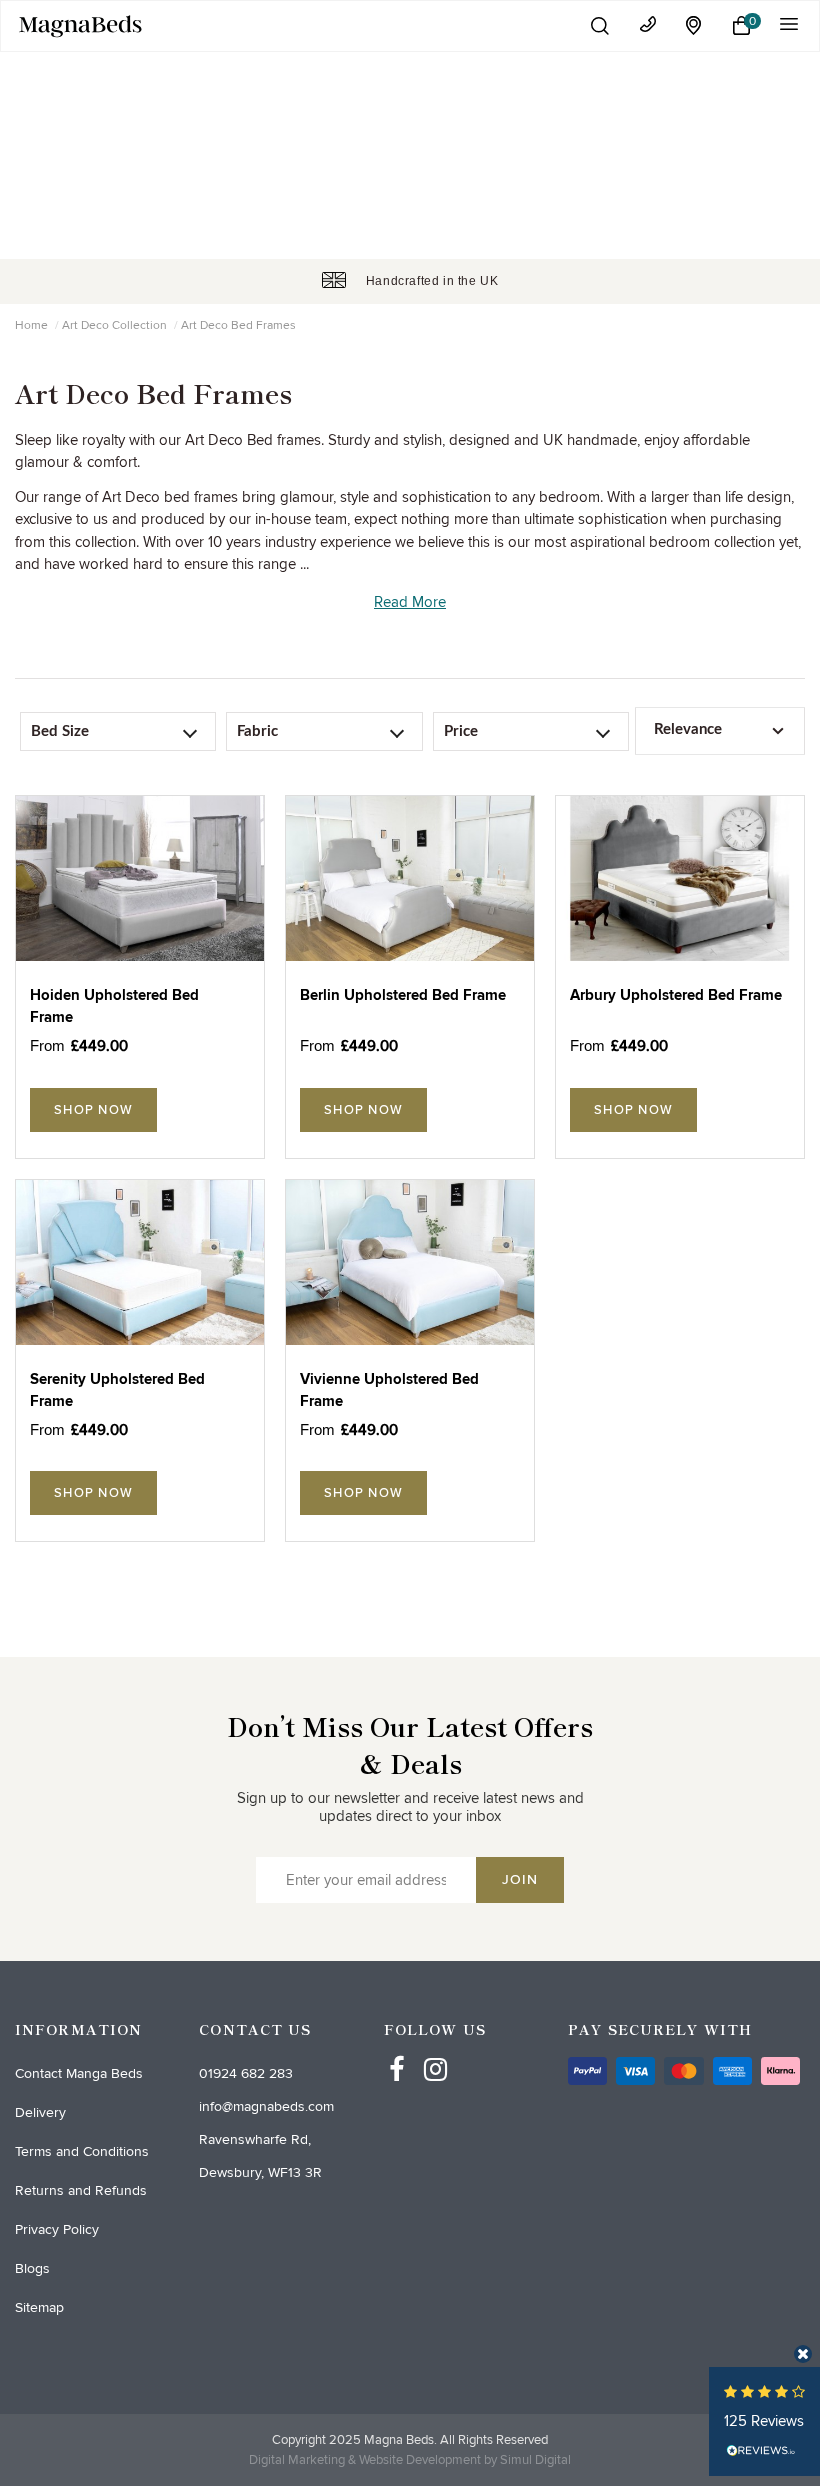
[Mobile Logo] (288, 26)
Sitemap (39, 2307)
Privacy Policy (57, 2229)
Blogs (32, 2268)
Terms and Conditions (82, 2151)
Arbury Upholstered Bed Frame (676, 995)
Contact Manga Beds (79, 2073)
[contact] (647, 24)
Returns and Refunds (81, 2190)
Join (520, 1880)
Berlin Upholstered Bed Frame (403, 995)
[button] (599, 25)
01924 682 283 (246, 2073)
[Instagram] (436, 2051)
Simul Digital (535, 2460)
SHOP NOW (93, 1110)
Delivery (40, 2112)
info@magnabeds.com (266, 2106)
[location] (694, 25)
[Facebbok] (397, 2051)
